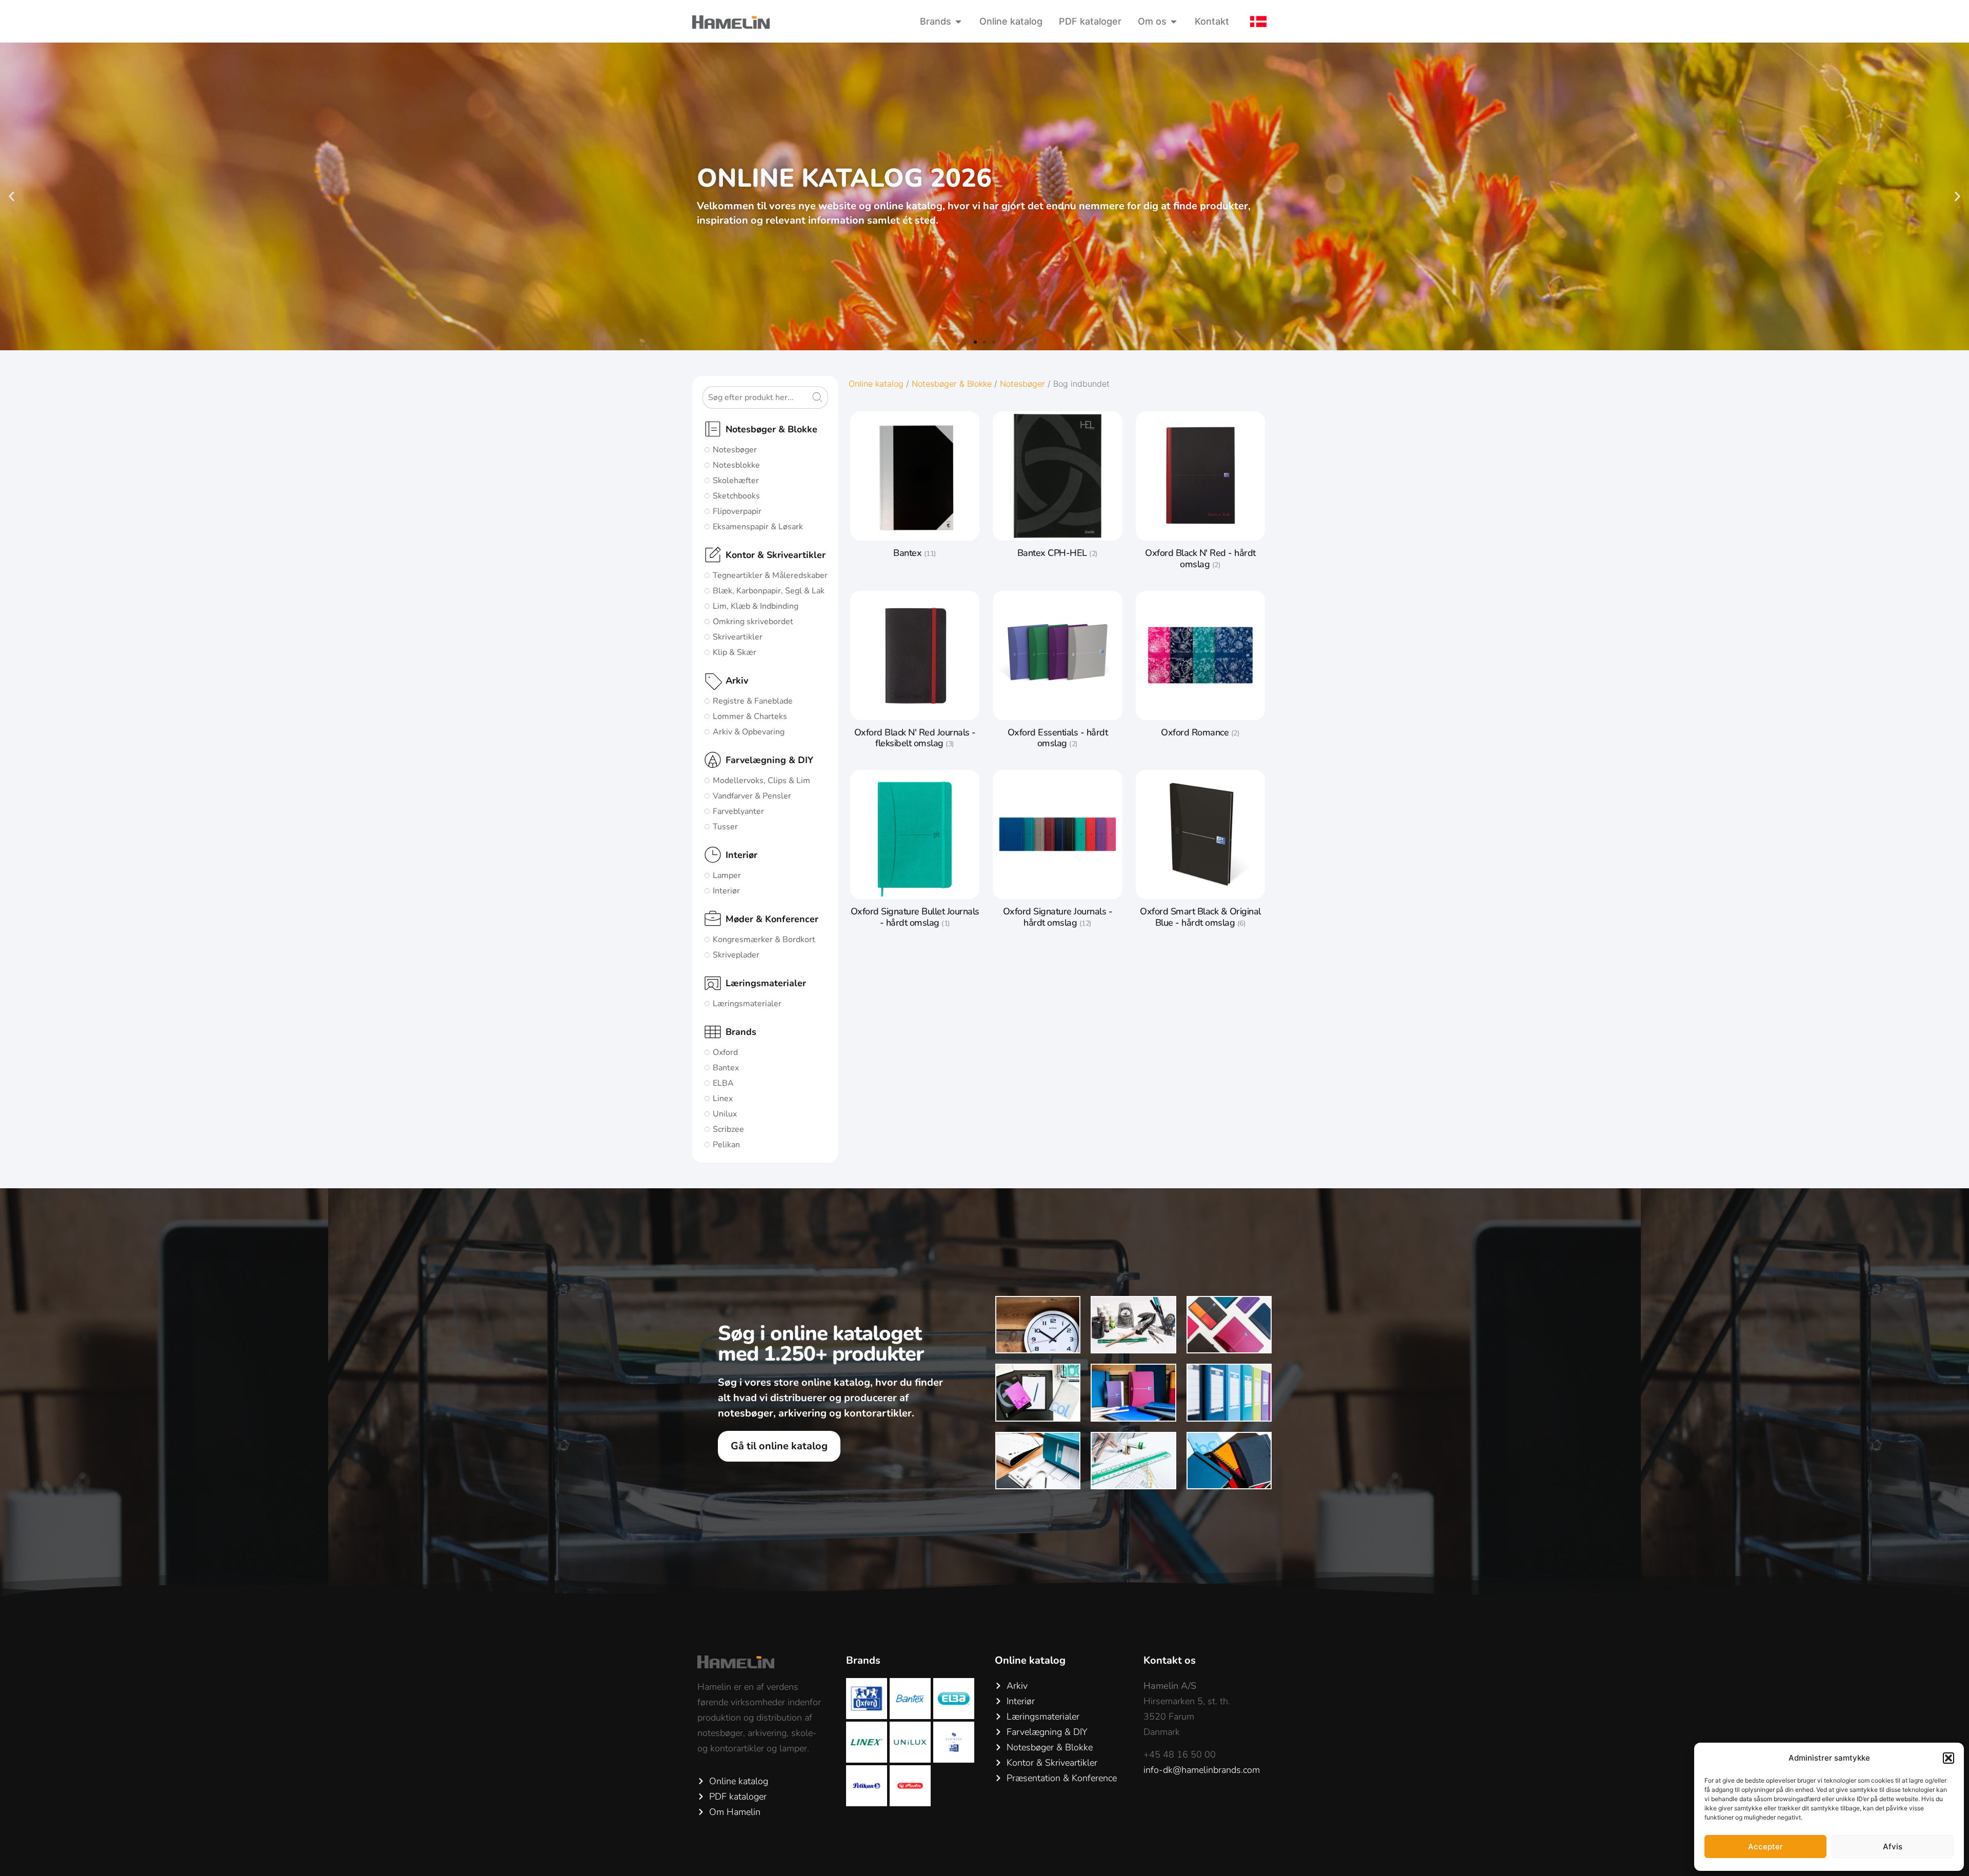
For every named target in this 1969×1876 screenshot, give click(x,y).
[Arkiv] (713, 681)
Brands (741, 1032)
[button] (1948, 1758)
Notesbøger (1022, 384)
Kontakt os (1170, 1660)
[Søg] (820, 397)
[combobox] (757, 397)
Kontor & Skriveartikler (776, 555)
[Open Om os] (1174, 21)
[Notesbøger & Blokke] (713, 429)
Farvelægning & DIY (769, 760)
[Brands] (713, 1032)
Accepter (1765, 1847)
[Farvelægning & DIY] (713, 760)
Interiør (741, 855)
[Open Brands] (958, 21)
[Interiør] (713, 855)
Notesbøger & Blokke (771, 429)
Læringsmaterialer (766, 983)
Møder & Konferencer (772, 919)
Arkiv (737, 681)
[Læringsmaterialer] (713, 983)
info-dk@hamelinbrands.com (1202, 1770)
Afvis (1893, 1847)
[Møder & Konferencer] (713, 919)
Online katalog (876, 384)
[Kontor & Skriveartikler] (713, 555)
